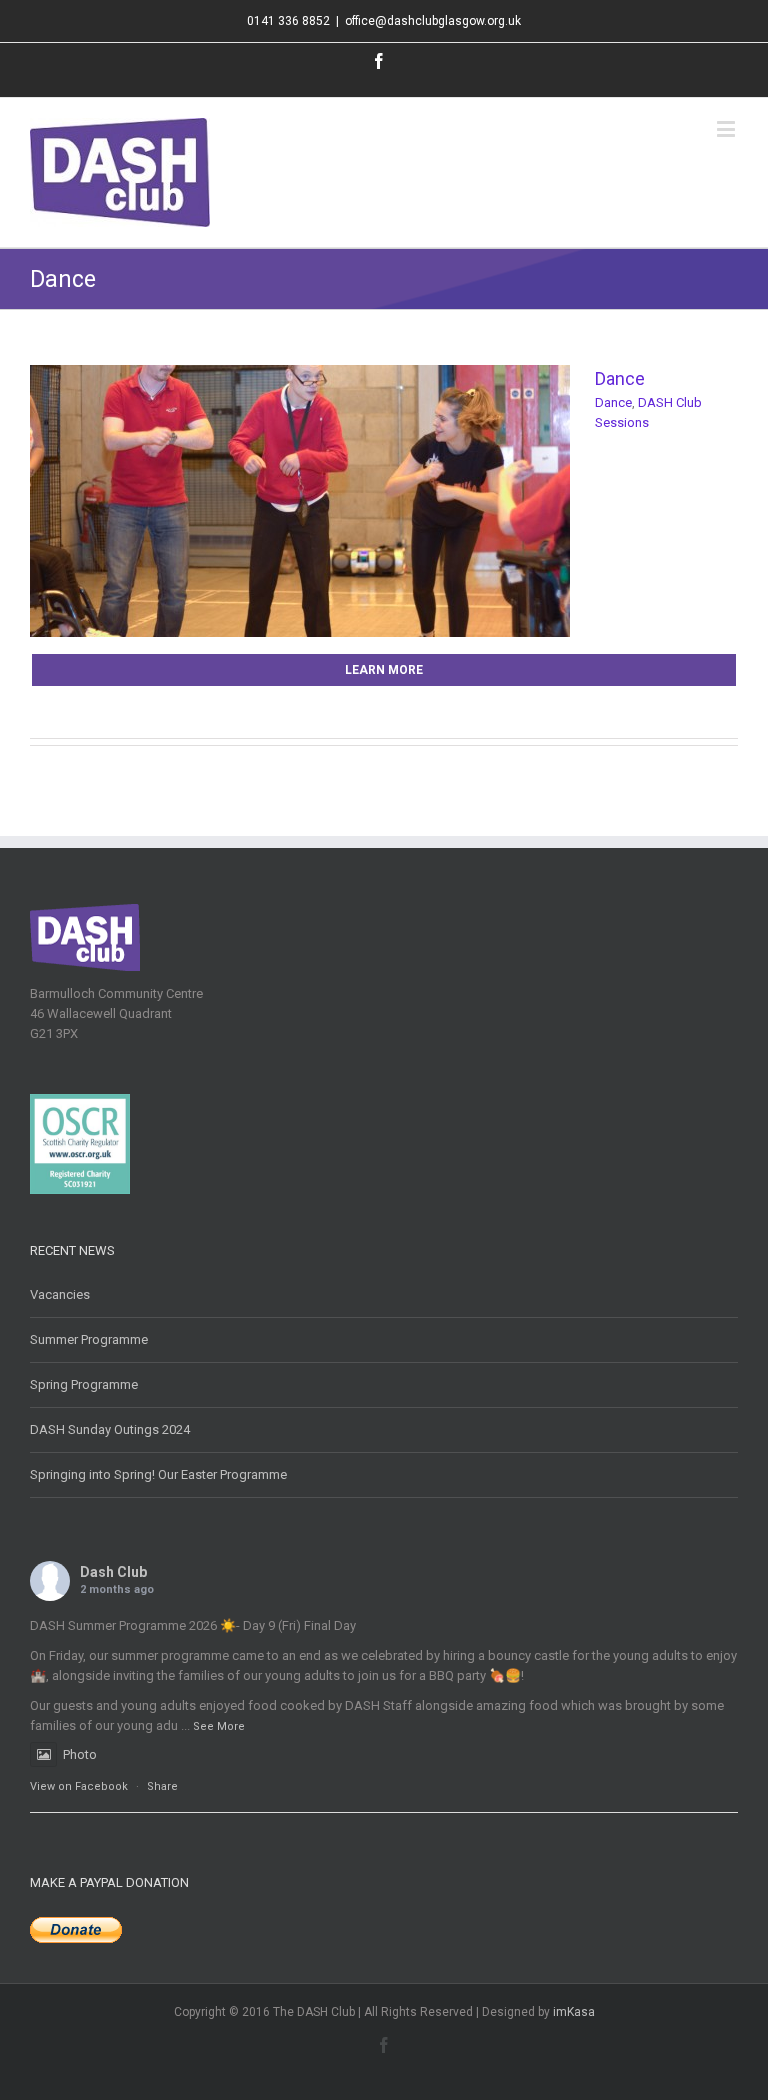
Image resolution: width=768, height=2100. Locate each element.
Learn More (384, 670)
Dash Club (113, 1572)
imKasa (574, 2012)
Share (162, 1786)
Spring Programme (84, 1384)
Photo (80, 1754)
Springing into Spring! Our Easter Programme (158, 1474)
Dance (620, 378)
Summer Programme (89, 1339)
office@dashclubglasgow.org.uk (433, 21)
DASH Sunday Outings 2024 (110, 1429)
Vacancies (60, 1294)
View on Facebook (79, 1786)
